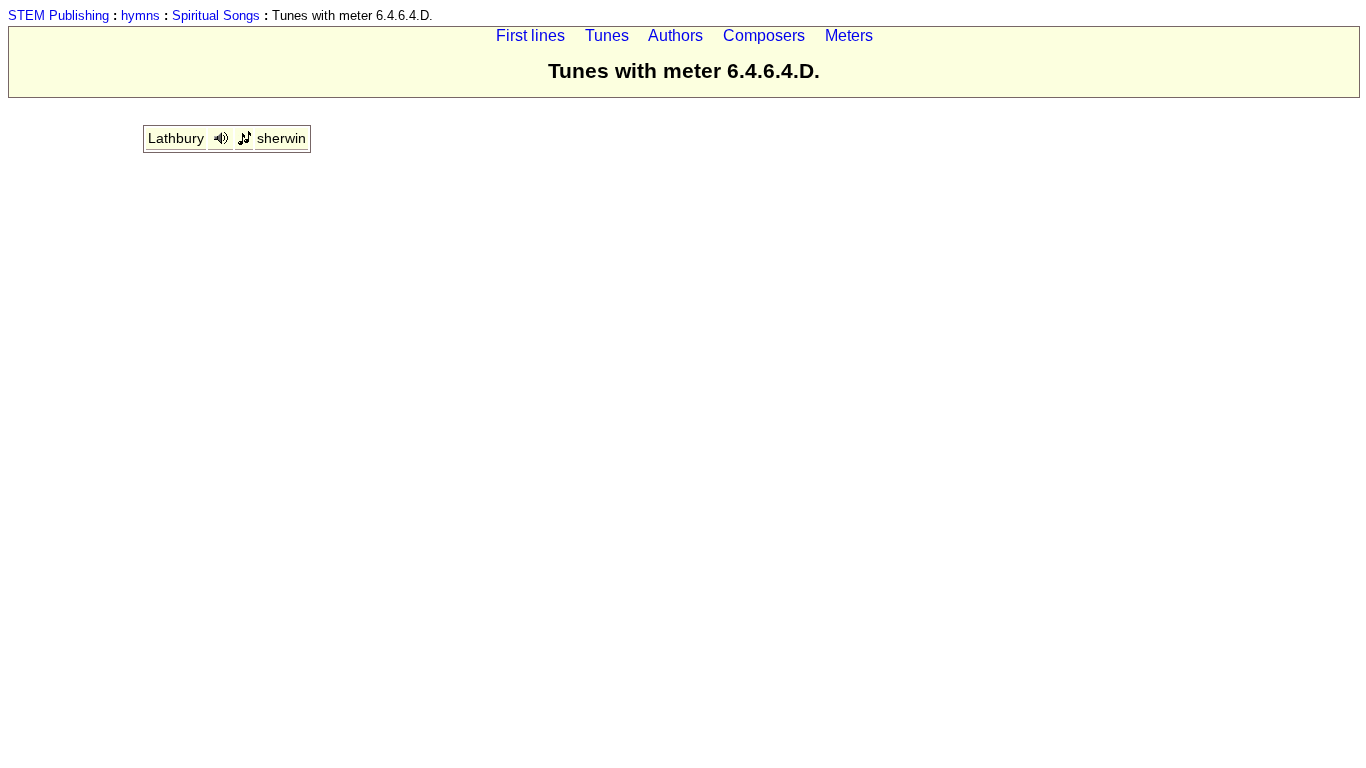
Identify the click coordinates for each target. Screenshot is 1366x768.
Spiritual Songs (216, 15)
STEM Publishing (58, 15)
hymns (140, 15)
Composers (764, 35)
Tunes (607, 35)
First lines (530, 35)
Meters (849, 35)
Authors (675, 35)
